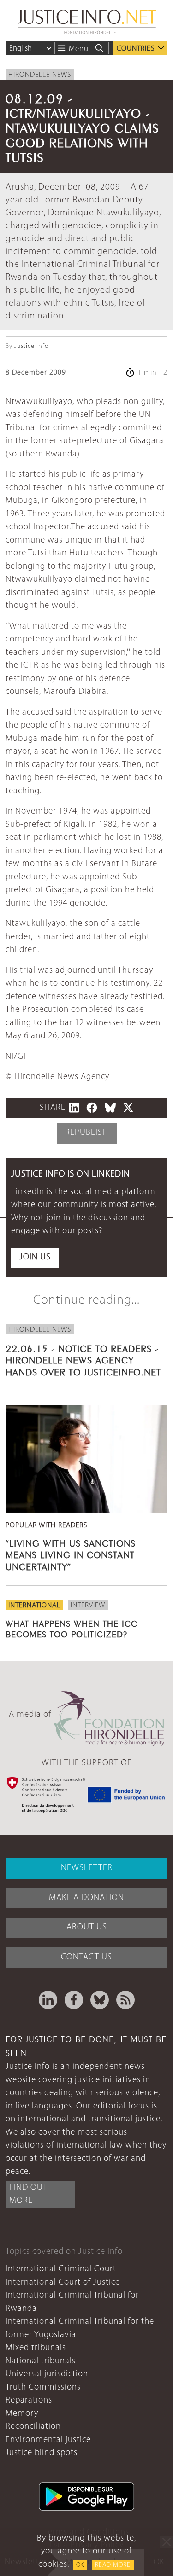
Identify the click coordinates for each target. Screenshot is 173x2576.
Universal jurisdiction (47, 2374)
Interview (88, 1606)
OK (80, 2565)
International (34, 1606)
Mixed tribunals (36, 2348)
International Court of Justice (63, 2283)
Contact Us (86, 1957)
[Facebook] (74, 2000)
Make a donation (86, 1898)
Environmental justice (48, 2440)
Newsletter (87, 1868)
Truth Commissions (43, 2388)
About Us (87, 1927)
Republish (87, 1133)
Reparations (29, 2400)
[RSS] (125, 2000)
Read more (113, 2565)
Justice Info (31, 346)
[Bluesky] (100, 2000)
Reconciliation (33, 2427)
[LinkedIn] (48, 2000)
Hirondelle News (40, 75)
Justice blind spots (42, 2453)
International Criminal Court (61, 2269)
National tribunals (41, 2361)
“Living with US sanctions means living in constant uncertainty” (71, 1554)
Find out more (28, 2195)
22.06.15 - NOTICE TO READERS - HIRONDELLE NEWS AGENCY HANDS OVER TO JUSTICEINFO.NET (83, 1359)
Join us (35, 1257)
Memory (22, 2414)
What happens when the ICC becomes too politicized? (72, 1628)
